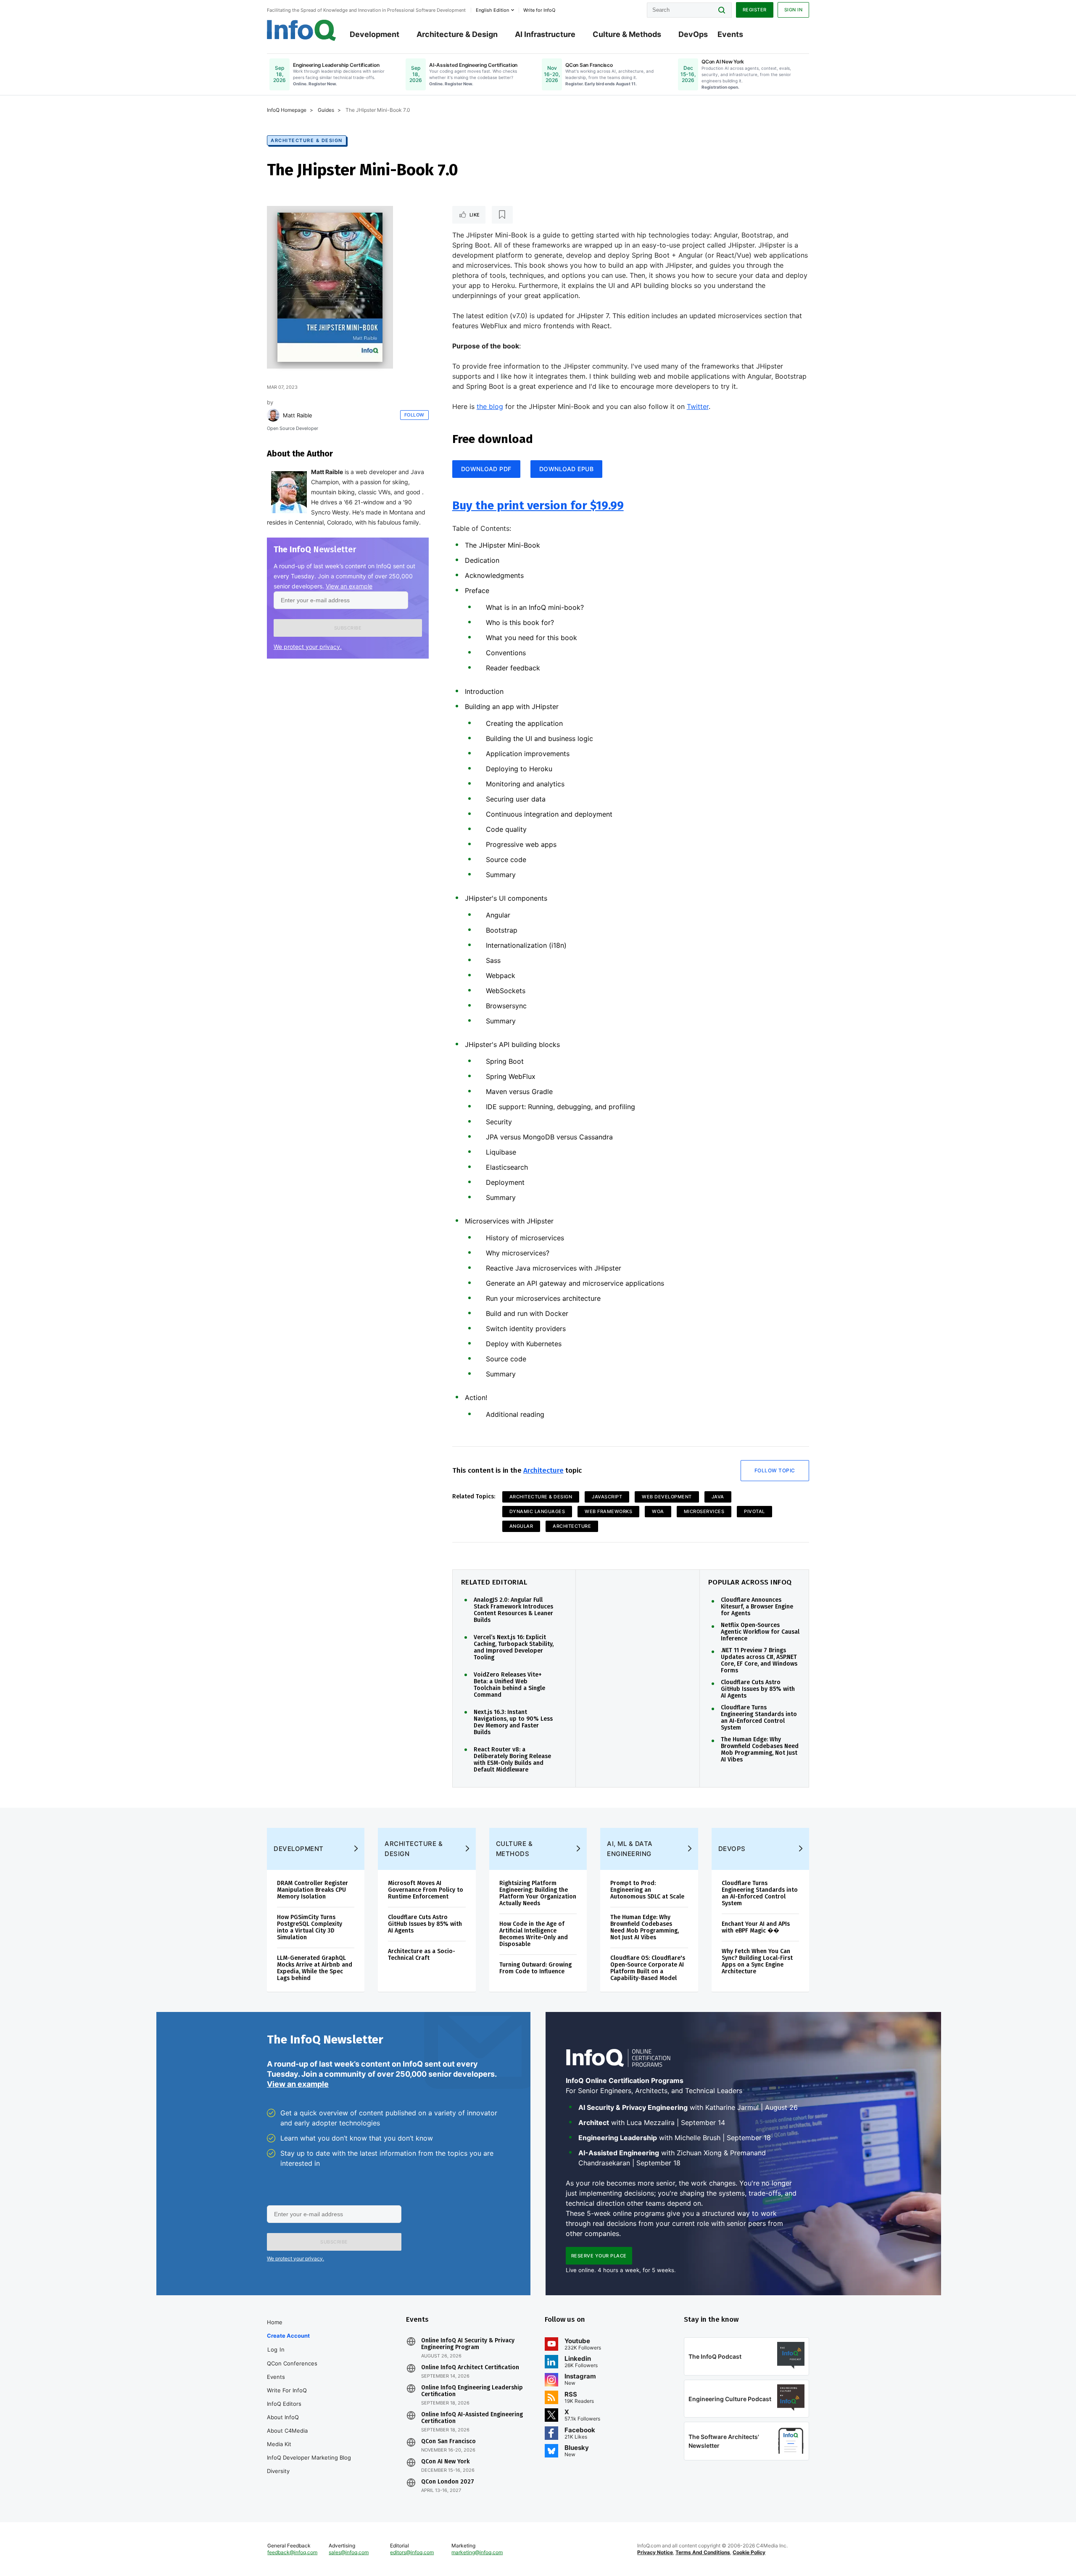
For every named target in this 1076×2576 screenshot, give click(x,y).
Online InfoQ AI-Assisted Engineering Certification (472, 2418)
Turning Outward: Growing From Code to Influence (535, 1968)
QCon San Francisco (448, 2442)
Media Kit (279, 2444)
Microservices (704, 1511)
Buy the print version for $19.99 (538, 505)
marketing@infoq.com (477, 2552)
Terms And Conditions (703, 2552)
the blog (490, 406)
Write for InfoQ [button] (539, 10)
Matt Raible (298, 415)
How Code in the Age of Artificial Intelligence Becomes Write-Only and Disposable (534, 1934)
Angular (521, 1526)
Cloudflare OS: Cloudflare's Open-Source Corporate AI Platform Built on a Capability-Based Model (648, 1968)
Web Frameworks (608, 1511)
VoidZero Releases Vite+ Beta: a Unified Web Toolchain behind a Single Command (509, 1685)
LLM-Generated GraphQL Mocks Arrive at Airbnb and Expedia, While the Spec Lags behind (315, 1968)
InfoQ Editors (284, 2404)
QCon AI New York (445, 2462)
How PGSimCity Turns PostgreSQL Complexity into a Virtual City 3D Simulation (310, 1927)
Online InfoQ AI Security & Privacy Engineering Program (468, 2344)
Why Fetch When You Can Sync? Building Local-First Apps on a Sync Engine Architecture (757, 1961)
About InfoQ (283, 2417)
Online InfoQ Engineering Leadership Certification (472, 2391)
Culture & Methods (627, 34)
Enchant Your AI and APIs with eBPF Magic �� (756, 1927)
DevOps (693, 34)
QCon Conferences (292, 2363)
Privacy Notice (655, 2552)
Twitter (698, 406)
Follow (414, 415)
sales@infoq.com (349, 2552)
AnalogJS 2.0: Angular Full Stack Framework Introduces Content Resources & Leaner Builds (513, 1610)
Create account (288, 2336)
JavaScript (607, 1497)
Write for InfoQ (287, 2390)
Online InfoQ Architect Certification (470, 2368)
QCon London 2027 (448, 2482)
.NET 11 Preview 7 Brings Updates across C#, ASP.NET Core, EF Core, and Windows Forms (759, 1661)
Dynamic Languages (537, 1511)
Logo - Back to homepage (302, 30)
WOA (658, 1511)
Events (730, 34)
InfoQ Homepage (287, 110)
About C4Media (287, 2431)
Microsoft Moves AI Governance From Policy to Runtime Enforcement (426, 1890)
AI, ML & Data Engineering (630, 1849)
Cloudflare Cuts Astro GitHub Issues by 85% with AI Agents (758, 1689)
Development (374, 34)
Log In (276, 2349)
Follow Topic (775, 1470)
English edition (492, 10)
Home (275, 2322)
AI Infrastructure (545, 34)
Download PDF (486, 469)
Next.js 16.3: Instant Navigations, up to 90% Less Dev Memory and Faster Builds (513, 1722)
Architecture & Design (457, 34)
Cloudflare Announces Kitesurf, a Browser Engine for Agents (757, 1607)
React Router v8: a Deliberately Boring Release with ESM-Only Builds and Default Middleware (512, 1760)
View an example (349, 586)
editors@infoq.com (412, 2552)
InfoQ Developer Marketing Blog (309, 2457)
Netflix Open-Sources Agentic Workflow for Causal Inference (760, 1632)
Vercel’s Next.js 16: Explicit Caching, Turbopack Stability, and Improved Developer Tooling (514, 1648)
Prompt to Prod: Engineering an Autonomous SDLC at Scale (647, 1890)
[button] (348, 628)
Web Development (667, 1497)
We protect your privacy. (308, 647)
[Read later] (502, 215)
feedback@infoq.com (292, 2552)
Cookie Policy (749, 2552)
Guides (326, 110)
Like (475, 215)
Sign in (794, 10)
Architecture (543, 1470)
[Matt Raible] (273, 415)
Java (718, 1497)
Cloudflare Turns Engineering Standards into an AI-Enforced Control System (759, 1718)
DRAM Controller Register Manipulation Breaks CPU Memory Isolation (313, 1890)
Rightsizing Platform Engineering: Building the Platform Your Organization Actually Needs (538, 1893)
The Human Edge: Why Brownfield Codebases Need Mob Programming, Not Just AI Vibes (760, 1750)
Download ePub (567, 469)
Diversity (278, 2471)
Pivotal (754, 1511)
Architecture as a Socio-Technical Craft (422, 1955)
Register (755, 10)
